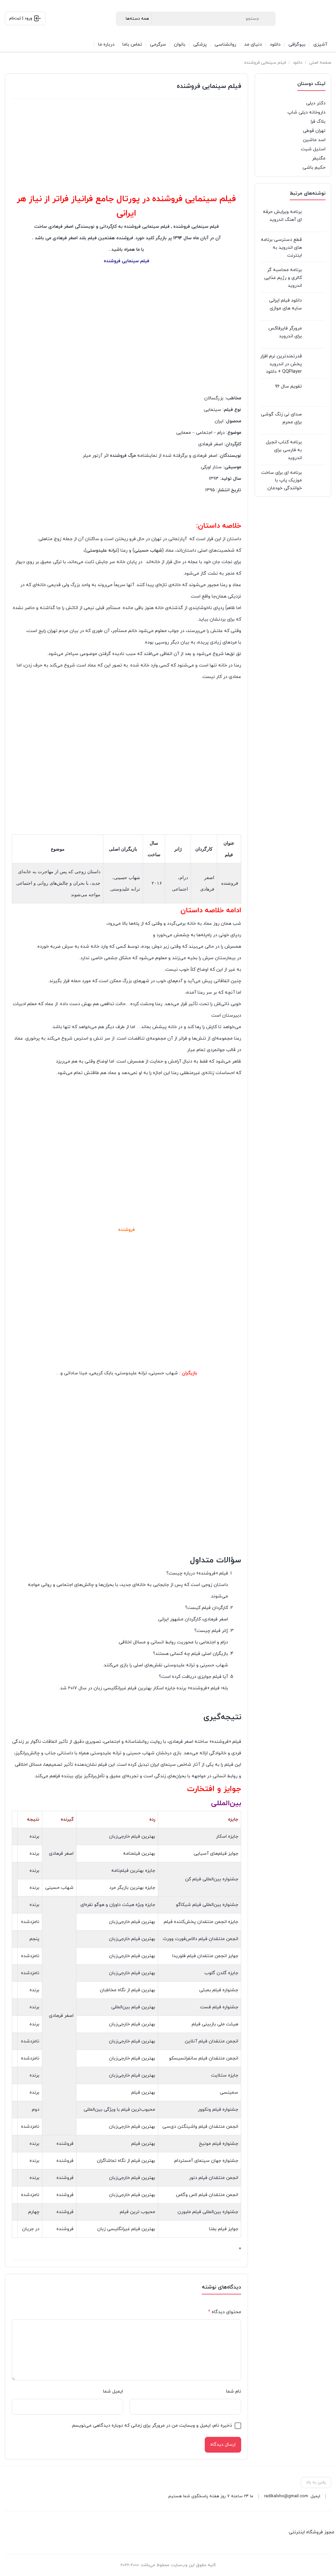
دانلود (297, 63)
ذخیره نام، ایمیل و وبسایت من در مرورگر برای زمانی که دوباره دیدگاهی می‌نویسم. (152, 2426)
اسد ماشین (314, 140)
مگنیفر (319, 158)
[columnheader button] (199, 1820)
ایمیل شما (113, 2391)
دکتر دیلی (316, 103)
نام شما (234, 2391)
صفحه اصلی (320, 63)
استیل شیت (313, 149)
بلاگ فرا (318, 122)
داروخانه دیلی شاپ (306, 112)
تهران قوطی (314, 131)
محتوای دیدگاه (225, 2312)
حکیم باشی (314, 168)
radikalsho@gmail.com (286, 2496)
